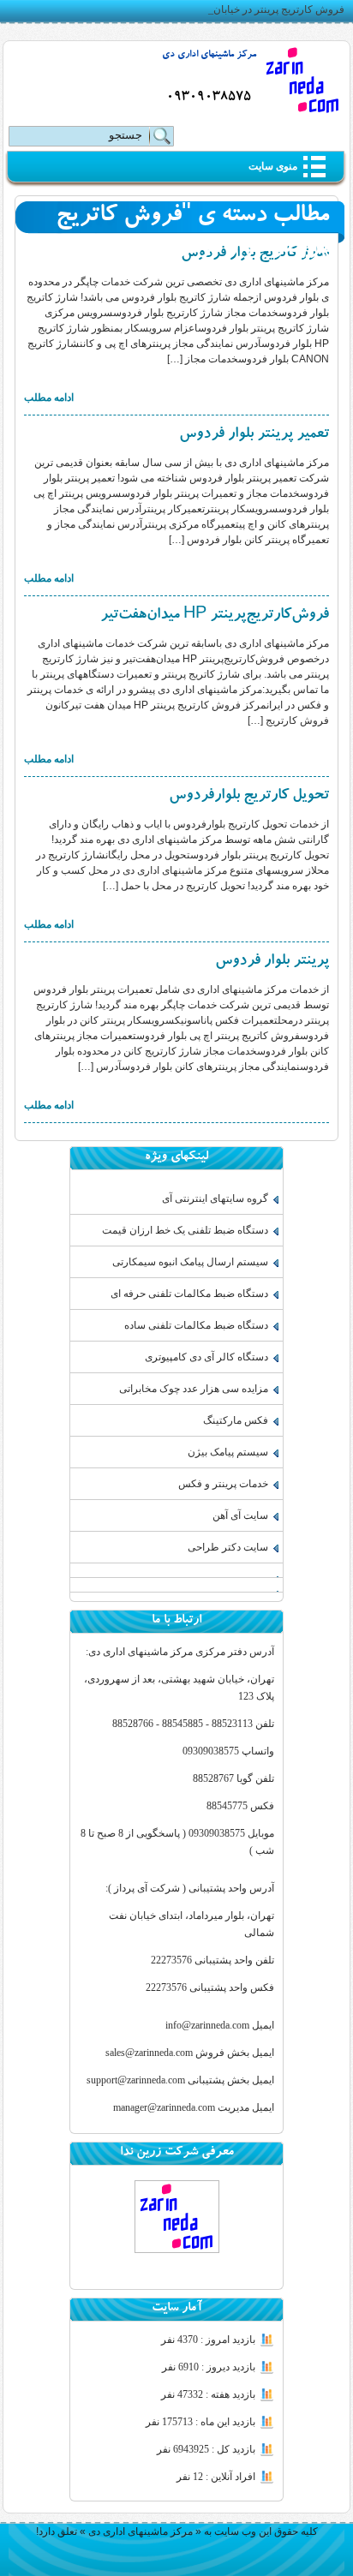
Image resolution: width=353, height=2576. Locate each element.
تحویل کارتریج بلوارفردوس (249, 797)
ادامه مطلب (49, 397)
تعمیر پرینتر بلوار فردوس (254, 435)
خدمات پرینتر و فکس (223, 1484)
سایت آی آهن (240, 1515)
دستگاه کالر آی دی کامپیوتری (206, 1357)
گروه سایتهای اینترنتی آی (215, 1198)
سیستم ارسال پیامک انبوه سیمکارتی (190, 1262)
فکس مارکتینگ (236, 1420)
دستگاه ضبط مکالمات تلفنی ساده (196, 1325)
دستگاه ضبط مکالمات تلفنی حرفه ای (189, 1294)
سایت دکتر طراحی (228, 1547)
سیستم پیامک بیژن (228, 1452)
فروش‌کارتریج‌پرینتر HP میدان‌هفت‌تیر (215, 616)
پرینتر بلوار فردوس (272, 962)
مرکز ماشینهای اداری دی (209, 55)
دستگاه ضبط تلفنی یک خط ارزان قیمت (185, 1230)
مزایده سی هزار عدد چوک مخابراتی (194, 1389)
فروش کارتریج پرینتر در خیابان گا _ (269, 9)
